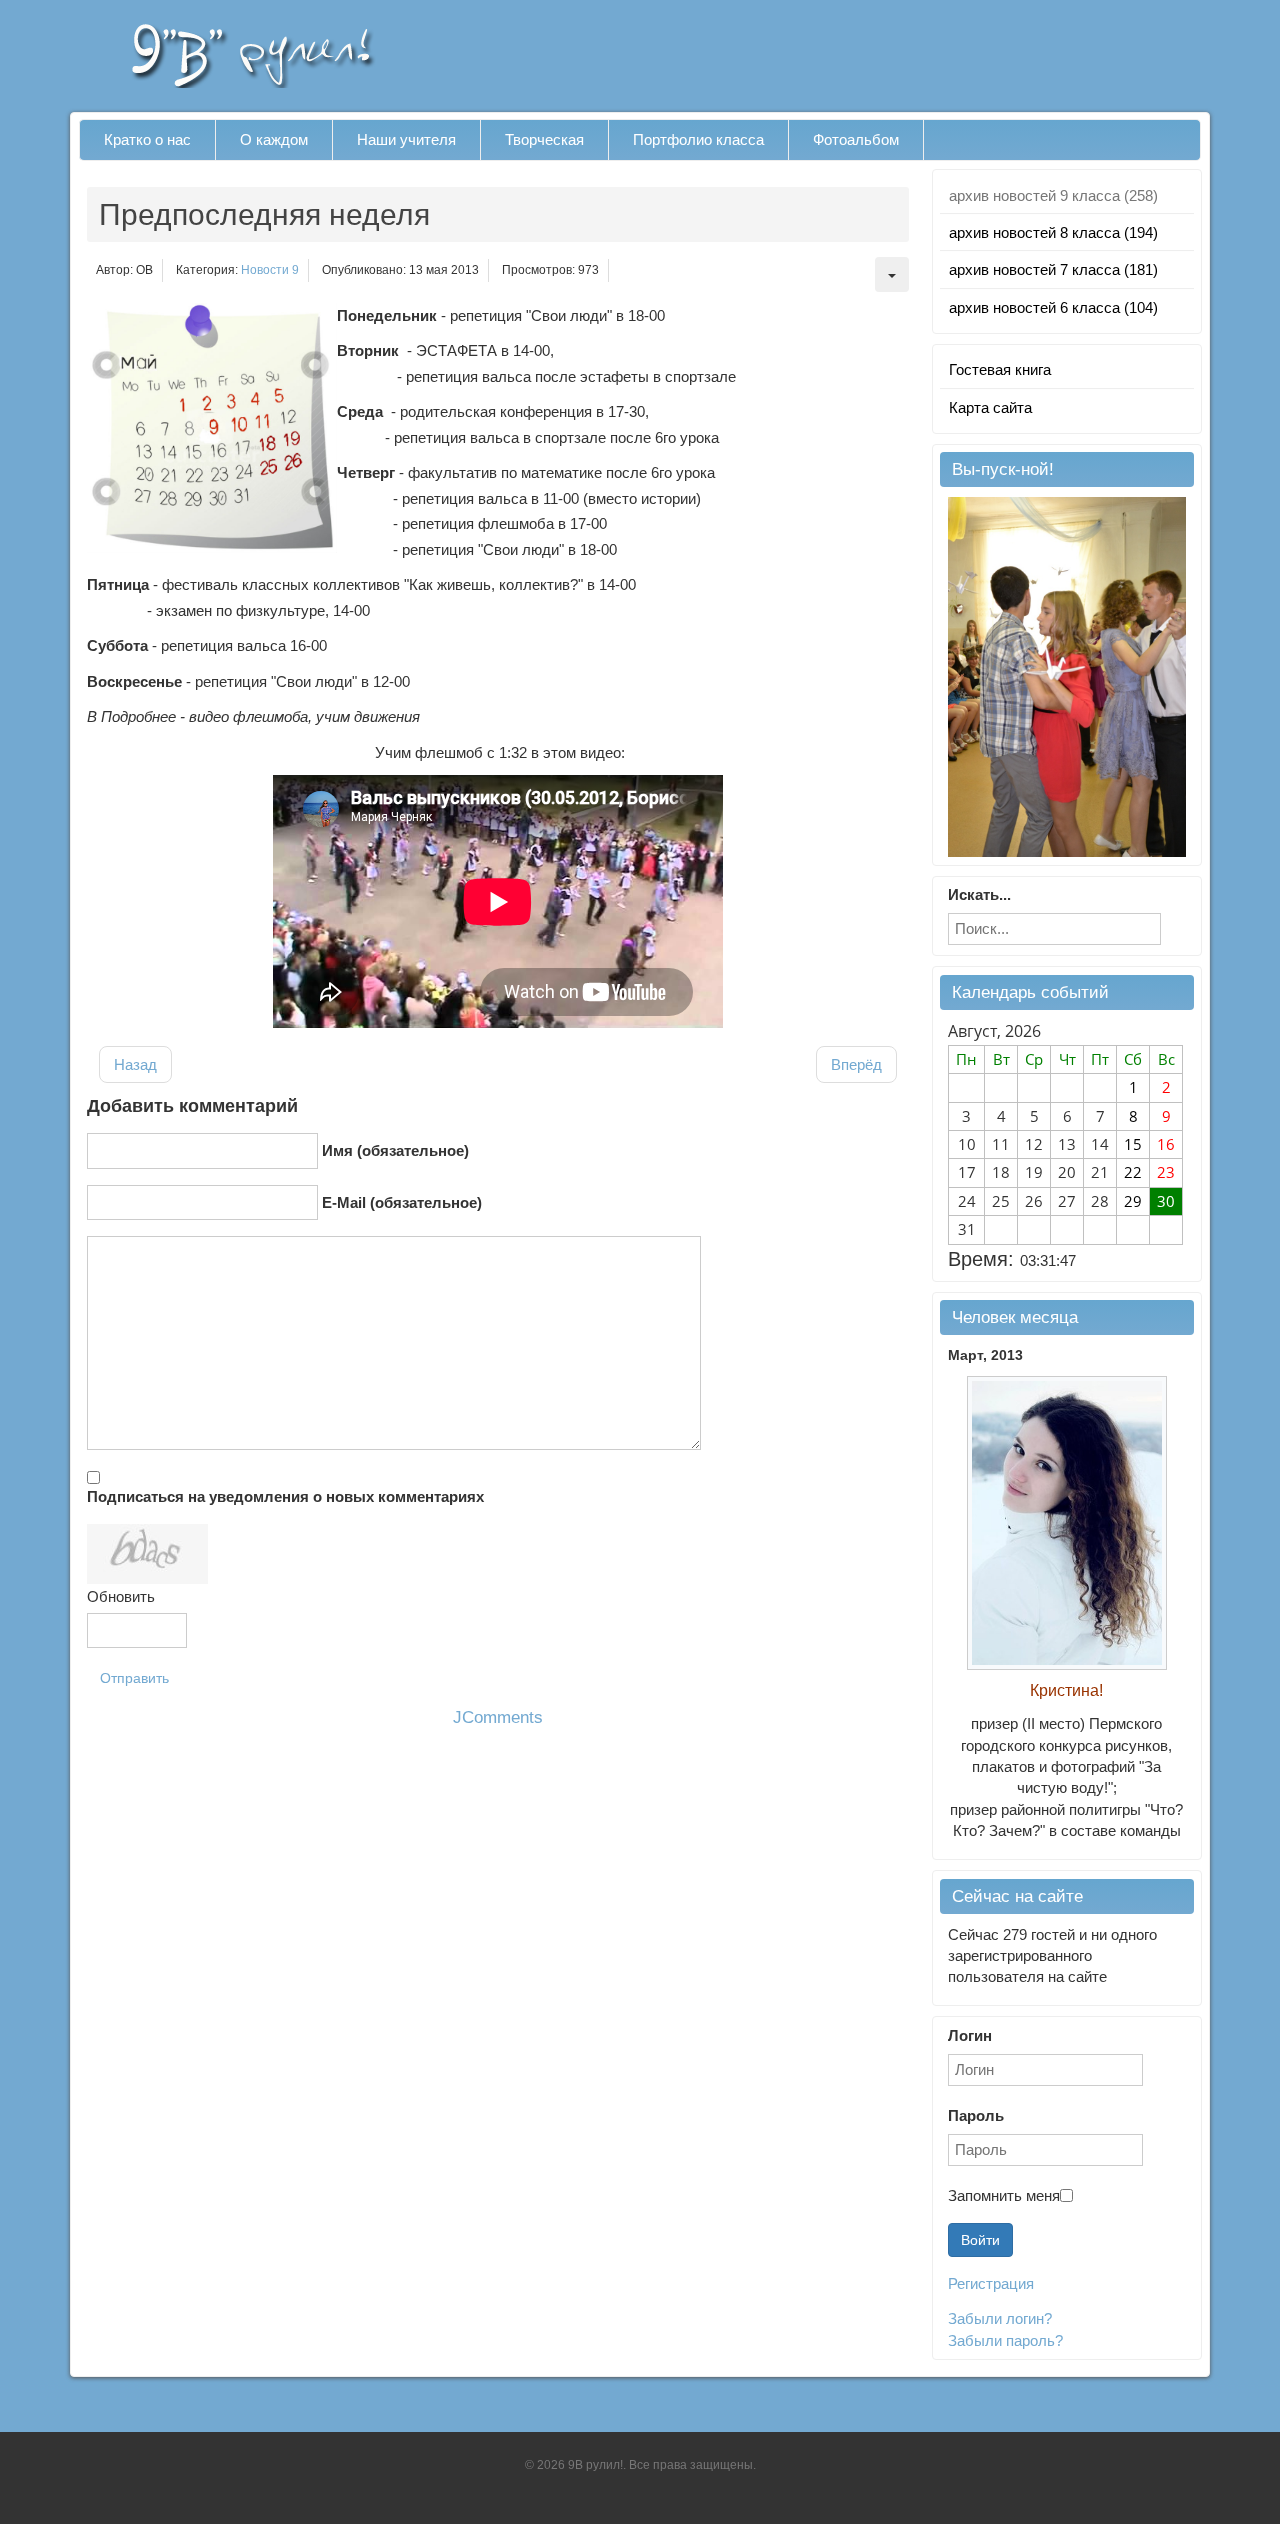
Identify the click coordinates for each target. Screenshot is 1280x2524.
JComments (498, 1717)
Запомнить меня (1004, 2195)
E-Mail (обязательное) (402, 1202)
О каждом (274, 139)
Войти (980, 2240)
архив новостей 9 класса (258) (1053, 195)
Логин (970, 2035)
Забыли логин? (1000, 2318)
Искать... (979, 894)
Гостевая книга (1000, 369)
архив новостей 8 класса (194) (1053, 232)
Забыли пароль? (1005, 2340)
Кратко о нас (147, 139)
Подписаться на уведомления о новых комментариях (285, 1496)
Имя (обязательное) (395, 1150)
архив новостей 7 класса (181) (1053, 269)
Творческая (544, 139)
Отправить (134, 1678)
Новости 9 (270, 270)
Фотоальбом (856, 139)
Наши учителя (406, 139)
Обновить (121, 1596)
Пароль (976, 2115)
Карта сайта (990, 407)
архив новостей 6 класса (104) (1053, 307)
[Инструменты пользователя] (892, 274)
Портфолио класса (698, 139)
